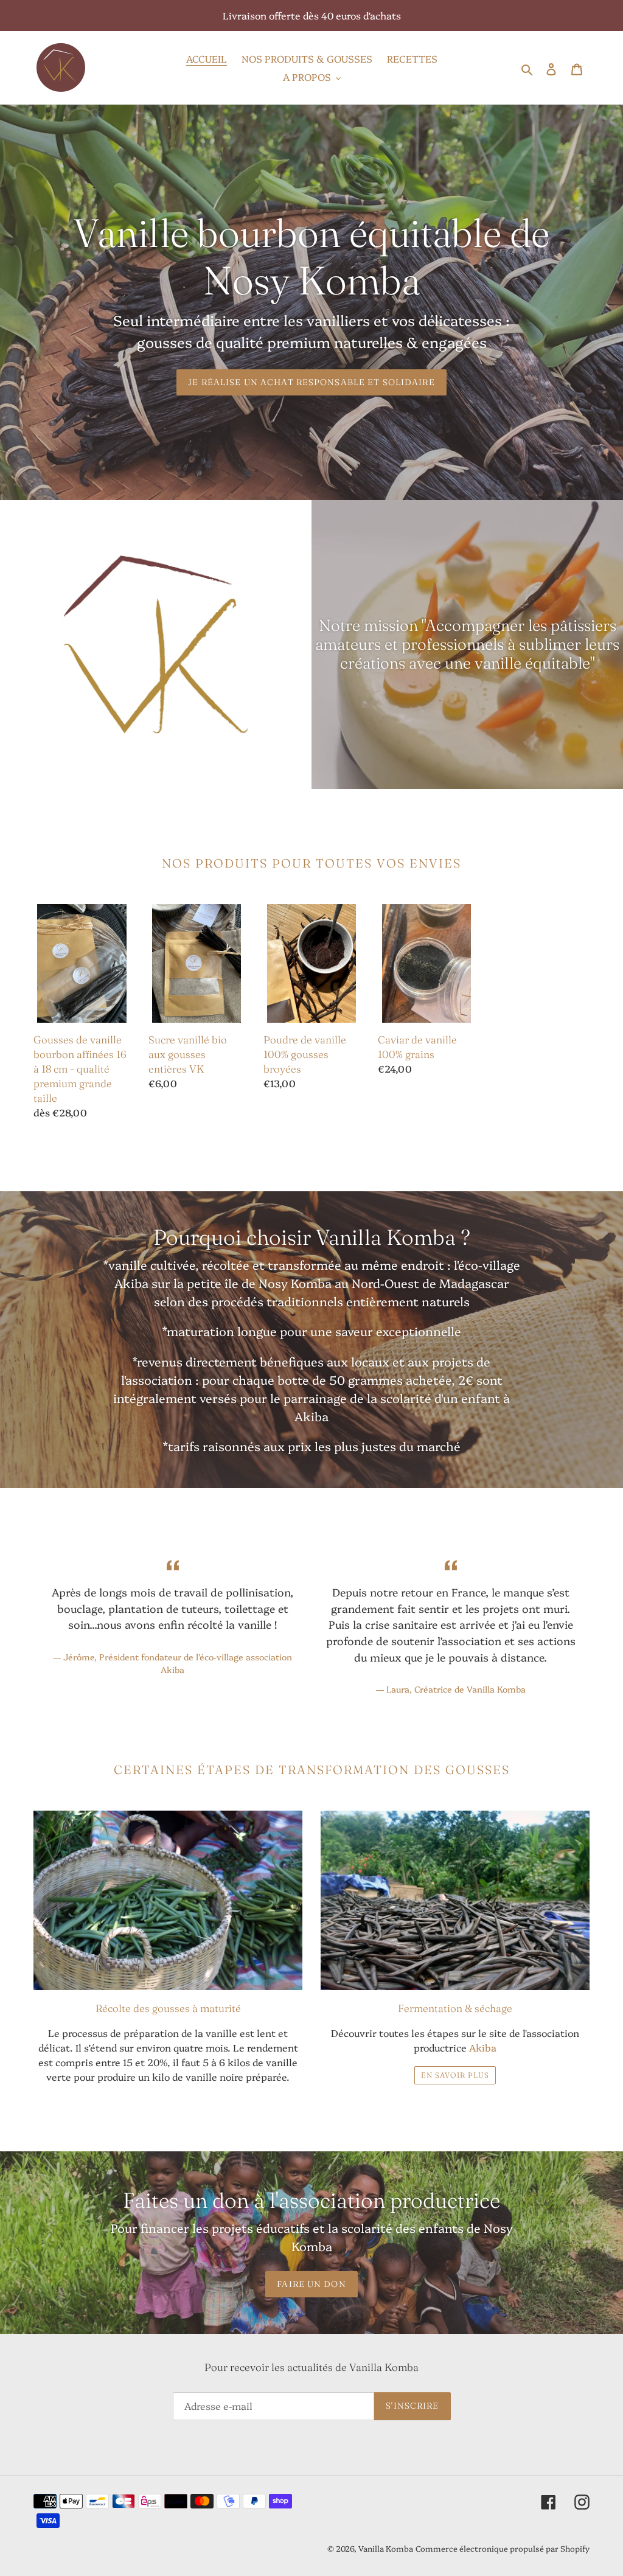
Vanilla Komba (386, 2548)
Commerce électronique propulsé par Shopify (503, 2548)
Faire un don (311, 2284)
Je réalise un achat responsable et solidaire (311, 382)
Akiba (483, 2047)
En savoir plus (455, 2075)
